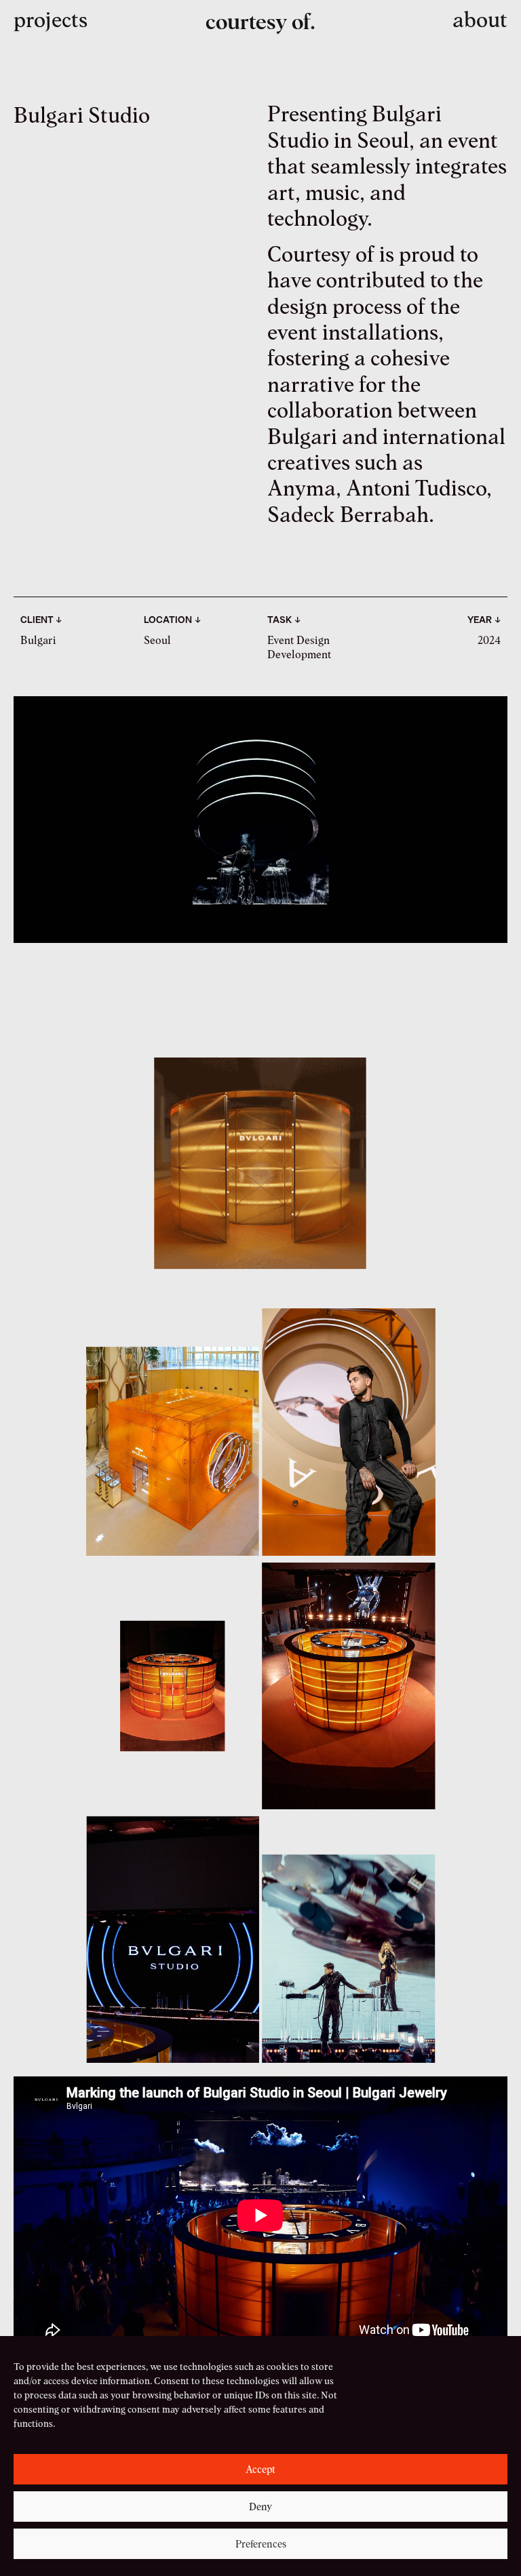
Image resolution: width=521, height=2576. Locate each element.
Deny (260, 2507)
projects (51, 19)
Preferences (261, 2544)
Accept (260, 2470)
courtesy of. (260, 21)
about (480, 19)
